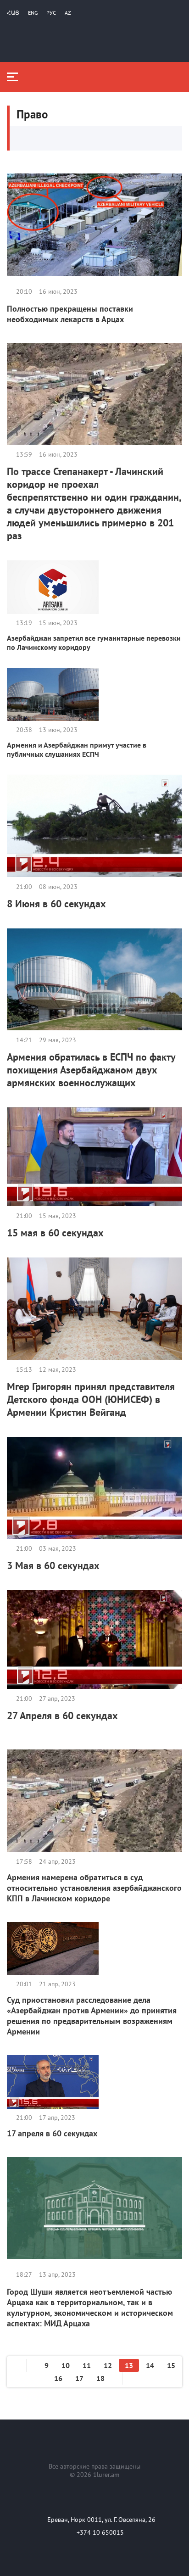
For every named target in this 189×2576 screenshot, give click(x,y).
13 (129, 2365)
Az (68, 13)
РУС (51, 13)
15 (171, 2365)
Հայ (13, 13)
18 (100, 2378)
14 (150, 2365)
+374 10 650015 (100, 2532)
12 (108, 2365)
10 (66, 2365)
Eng (33, 13)
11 (87, 2365)
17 (79, 2378)
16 (58, 2378)
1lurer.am (106, 2475)
